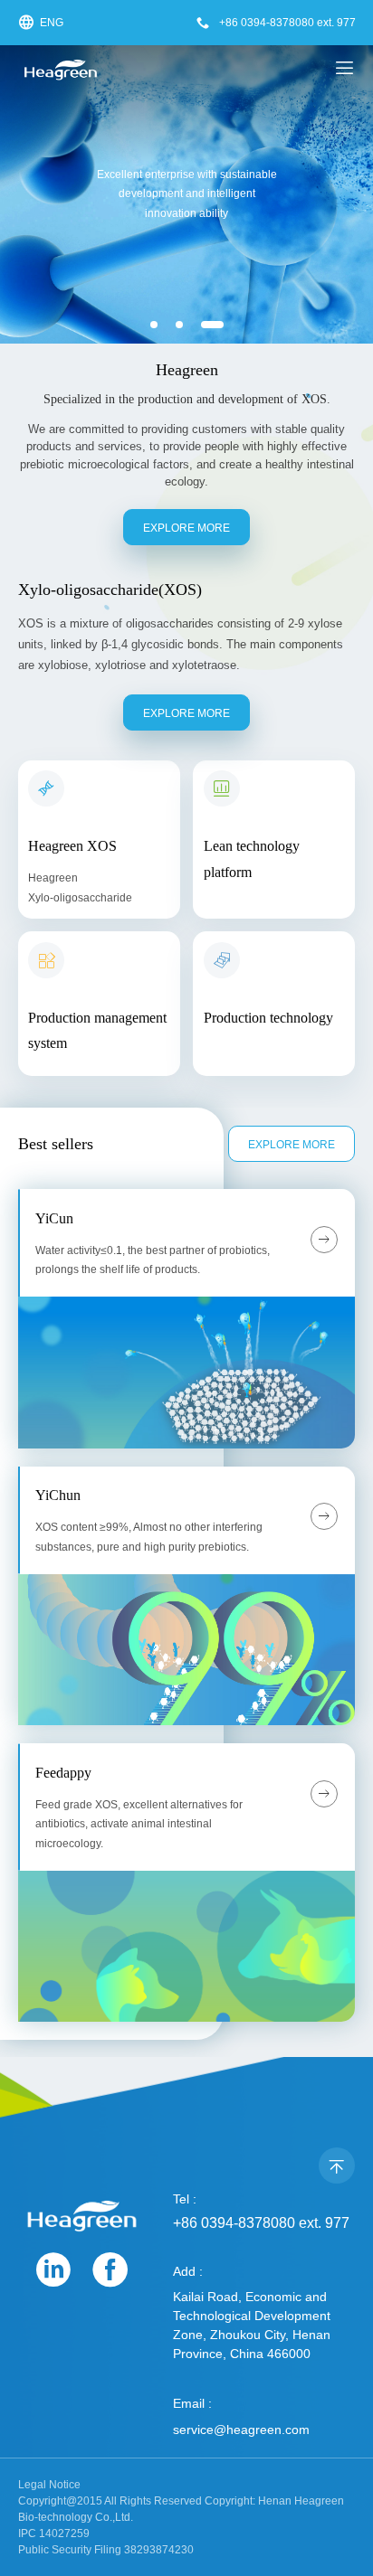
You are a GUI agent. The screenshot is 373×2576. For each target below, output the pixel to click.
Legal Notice (49, 2485)
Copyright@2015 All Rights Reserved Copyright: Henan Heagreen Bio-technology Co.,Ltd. (181, 2509)
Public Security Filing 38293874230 (106, 2550)
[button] (154, 325)
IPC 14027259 (54, 2534)
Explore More (186, 528)
